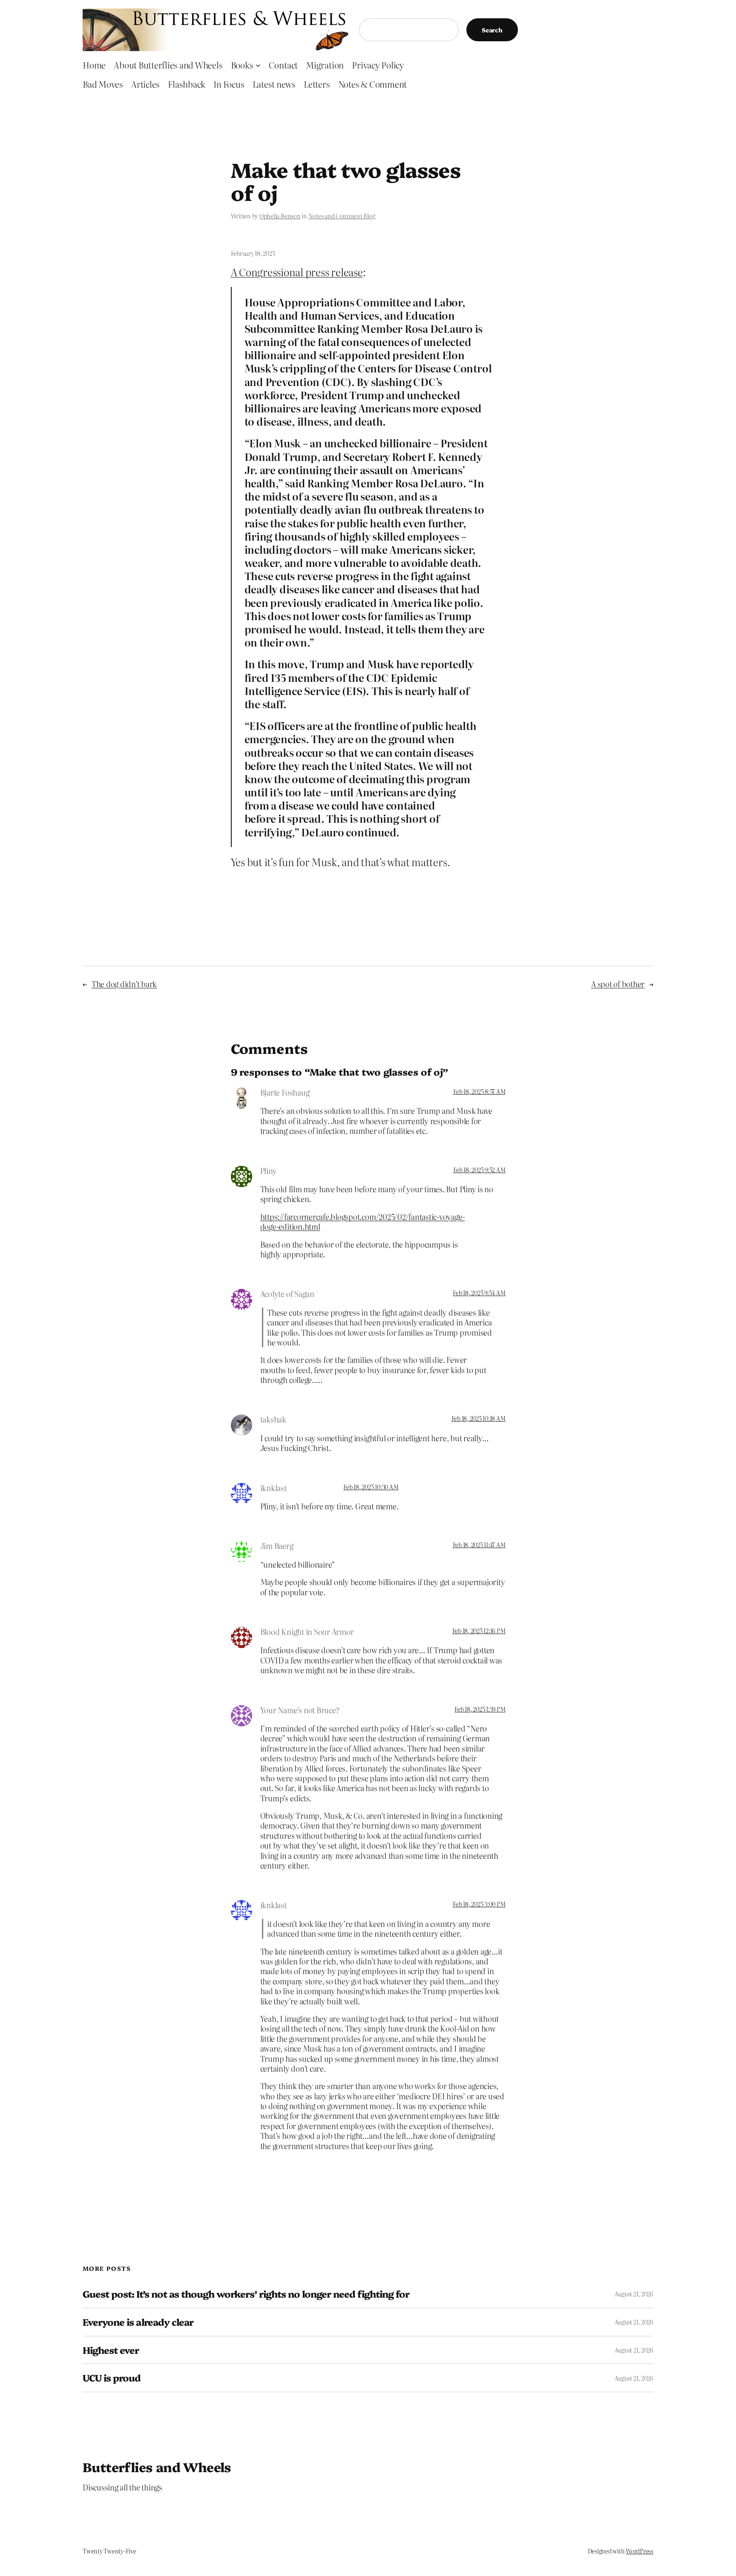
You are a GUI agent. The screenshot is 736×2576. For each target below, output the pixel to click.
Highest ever (111, 2350)
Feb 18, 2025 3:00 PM (479, 1904)
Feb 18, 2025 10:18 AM (479, 1418)
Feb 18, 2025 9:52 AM (479, 1170)
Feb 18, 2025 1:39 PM (480, 1709)
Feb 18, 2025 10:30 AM (371, 1487)
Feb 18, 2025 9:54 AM (479, 1293)
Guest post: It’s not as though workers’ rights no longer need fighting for (246, 2294)
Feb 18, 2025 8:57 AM (479, 1091)
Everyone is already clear (138, 2322)
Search (492, 30)
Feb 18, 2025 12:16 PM (479, 1631)
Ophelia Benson (280, 216)
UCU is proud (112, 2378)
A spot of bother (618, 984)
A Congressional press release (297, 272)
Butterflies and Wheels (157, 2467)
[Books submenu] (258, 65)
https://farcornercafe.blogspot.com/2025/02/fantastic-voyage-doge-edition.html (363, 1222)
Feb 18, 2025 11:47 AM (479, 1545)
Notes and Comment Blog (342, 216)
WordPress (640, 2551)
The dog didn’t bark (124, 984)
